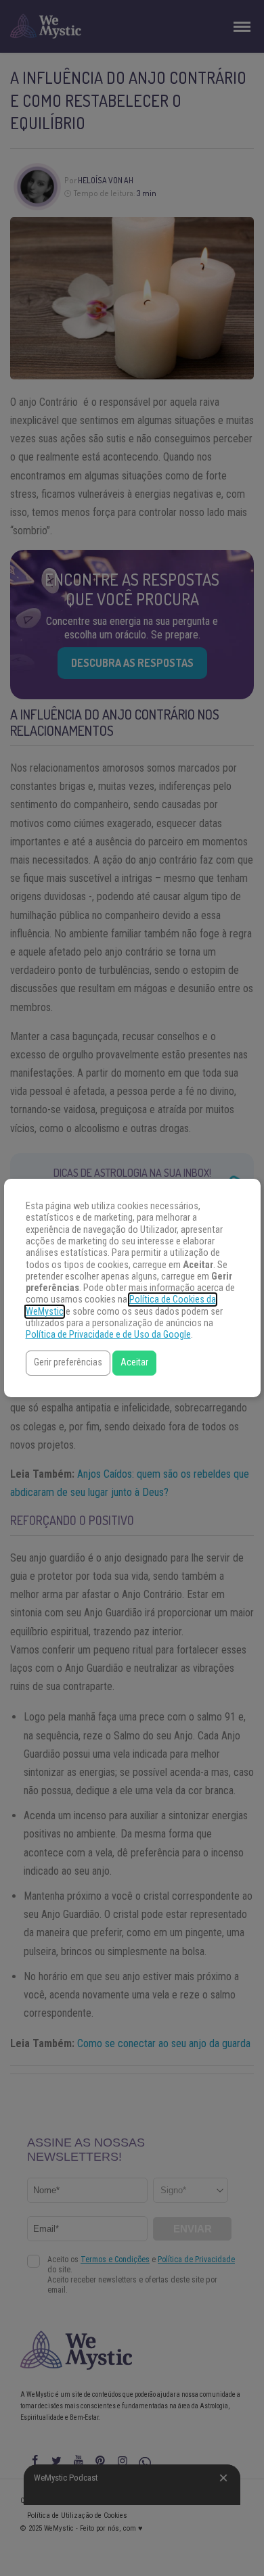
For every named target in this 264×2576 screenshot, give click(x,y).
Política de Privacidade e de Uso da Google (108, 1335)
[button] (68, 1363)
